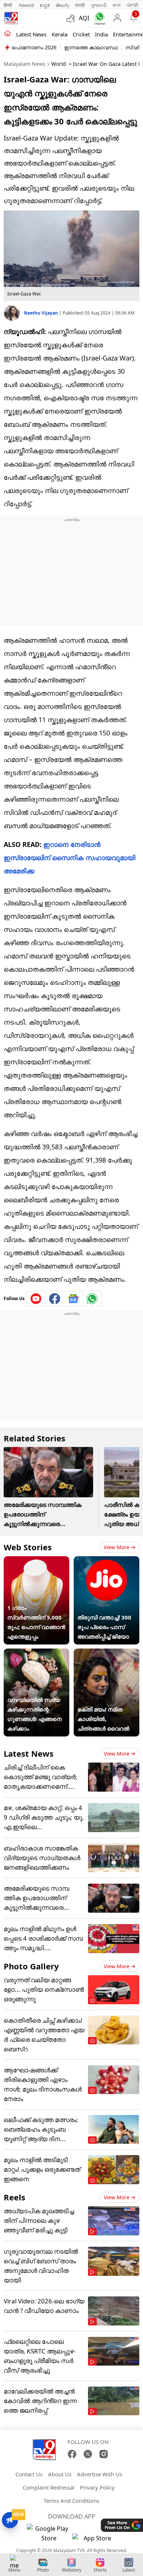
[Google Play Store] (49, 2533)
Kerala (60, 34)
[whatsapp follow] (92, 1299)
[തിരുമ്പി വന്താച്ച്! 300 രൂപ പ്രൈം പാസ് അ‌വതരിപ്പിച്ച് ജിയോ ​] (107, 1561)
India (101, 34)
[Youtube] (36, 1299)
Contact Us (29, 2474)
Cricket (81, 34)
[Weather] (73, 18)
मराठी (80, 5)
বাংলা (117, 5)
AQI (84, 18)
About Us (60, 2474)
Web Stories (28, 1547)
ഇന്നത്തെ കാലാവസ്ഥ (91, 47)
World (59, 64)
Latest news (31, 34)
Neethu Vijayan (41, 313)
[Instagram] (104, 2454)
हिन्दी (8, 5)
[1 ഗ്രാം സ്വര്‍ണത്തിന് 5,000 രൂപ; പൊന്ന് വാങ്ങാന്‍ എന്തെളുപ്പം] (36, 1561)
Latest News (29, 1753)
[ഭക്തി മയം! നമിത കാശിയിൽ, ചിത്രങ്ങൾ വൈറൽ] (107, 1653)
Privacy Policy (97, 2487)
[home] (8, 34)
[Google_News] (74, 1299)
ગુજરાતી (99, 5)
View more (117, 1547)
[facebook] (55, 1299)
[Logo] (11, 18)
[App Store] (94, 2540)
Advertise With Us (100, 2474)
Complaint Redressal (49, 2487)
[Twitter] (88, 2454)
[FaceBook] (72, 2454)
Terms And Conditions (71, 2501)
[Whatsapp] (98, 18)
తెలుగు (63, 5)
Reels (14, 2197)
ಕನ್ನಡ (45, 5)
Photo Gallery (31, 1966)
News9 (26, 5)
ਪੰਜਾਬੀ (132, 5)
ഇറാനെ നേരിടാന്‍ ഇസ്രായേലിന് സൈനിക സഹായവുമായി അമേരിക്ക (69, 858)
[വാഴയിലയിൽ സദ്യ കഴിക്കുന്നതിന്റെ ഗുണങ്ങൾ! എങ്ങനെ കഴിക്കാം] (36, 1653)
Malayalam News (25, 64)
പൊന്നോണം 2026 (34, 47)
